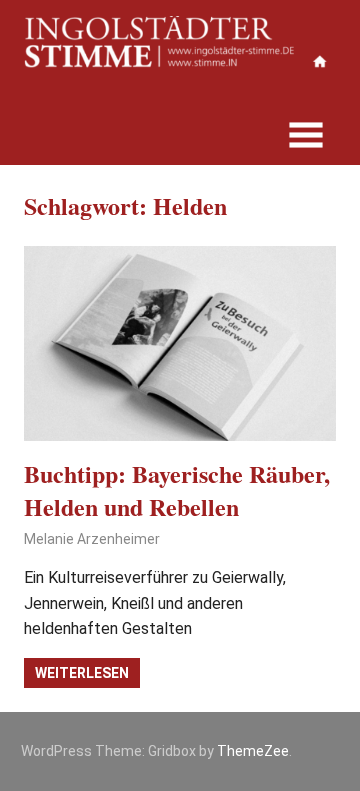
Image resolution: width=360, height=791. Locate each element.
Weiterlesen (82, 673)
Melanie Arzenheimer (92, 539)
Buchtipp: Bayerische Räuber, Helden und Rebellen (177, 490)
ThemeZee (253, 751)
